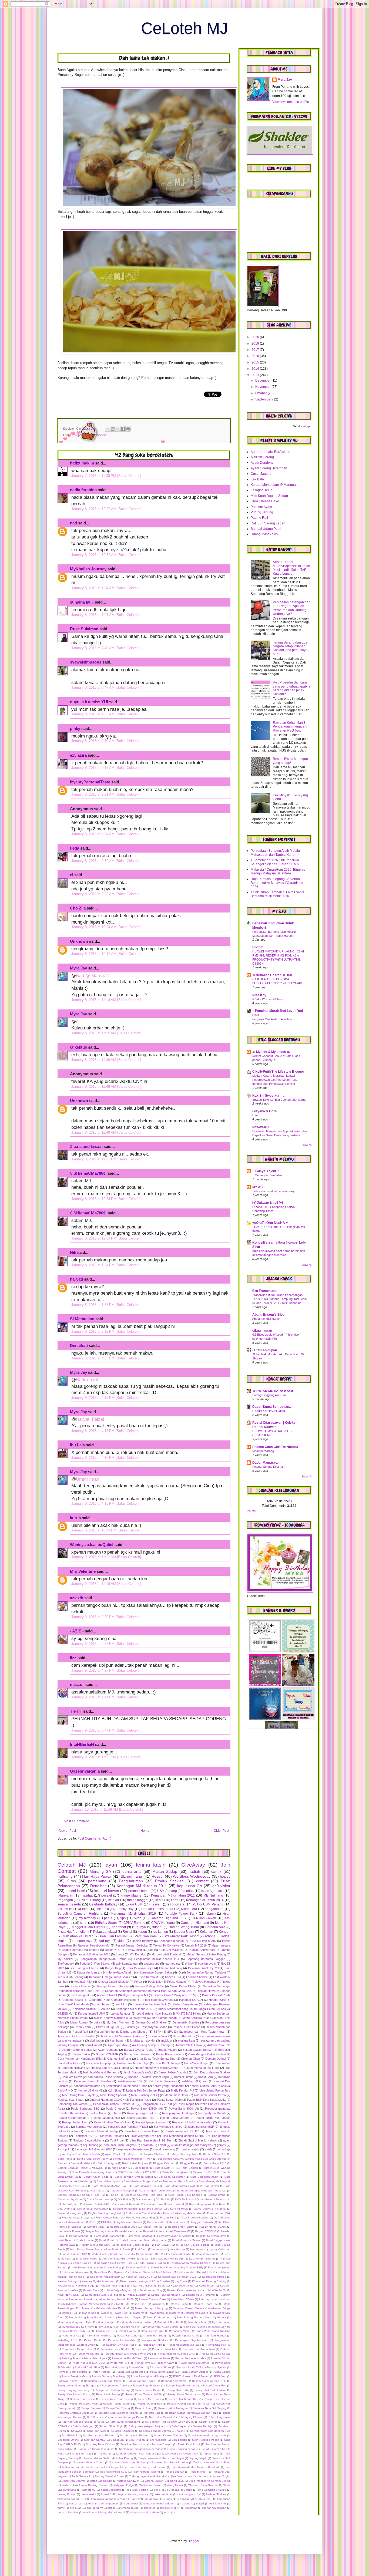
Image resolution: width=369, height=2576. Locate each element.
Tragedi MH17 (198, 2472)
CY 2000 (151, 2172)
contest (202, 1881)
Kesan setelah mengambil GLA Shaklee (145, 2281)
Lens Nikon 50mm (182, 2299)
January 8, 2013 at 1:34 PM (93, 1265)
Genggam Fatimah (201, 2222)
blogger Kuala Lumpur (89, 1927)
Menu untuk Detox (177, 2095)
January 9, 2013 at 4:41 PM (93, 1697)
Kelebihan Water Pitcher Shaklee (151, 2272)
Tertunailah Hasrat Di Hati (272, 975)
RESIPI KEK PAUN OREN (269, 1411)
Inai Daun (141, 2249)
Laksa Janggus (121, 2013)
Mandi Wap (89, 2313)
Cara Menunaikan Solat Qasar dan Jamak (192, 2186)
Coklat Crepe (217, 2195)
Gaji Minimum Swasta (129, 2222)
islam (210, 1914)
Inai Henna (102, 2004)
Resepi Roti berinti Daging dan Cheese (121, 2032)
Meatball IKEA (83, 1982)
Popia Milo (155, 1982)
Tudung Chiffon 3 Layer (95, 1964)
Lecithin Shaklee (197, 1977)
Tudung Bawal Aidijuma (89, 2140)
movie (61, 2508)
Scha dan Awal (96, 2431)
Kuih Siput (114, 2090)
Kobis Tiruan (207, 2286)
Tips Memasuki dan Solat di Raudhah (196, 2467)
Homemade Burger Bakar (155, 1972)
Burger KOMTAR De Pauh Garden (176, 2168)
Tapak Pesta (211, 2454)
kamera (94, 1950)
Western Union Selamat (203, 2485)
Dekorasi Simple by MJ (203, 1968)
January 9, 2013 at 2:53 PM (93, 1644)
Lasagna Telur (261, 490)
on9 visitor (221, 1886)
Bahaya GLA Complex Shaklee (145, 2154)
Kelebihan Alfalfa (137, 2267)
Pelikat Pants (93, 2340)
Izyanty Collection (219, 2249)
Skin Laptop (179, 2440)
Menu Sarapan (107, 2322)
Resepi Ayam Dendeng (177, 2113)
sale (150, 1950)
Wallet (66, 2485)
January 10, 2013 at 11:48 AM (95, 1809)
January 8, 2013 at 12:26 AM (94, 509)
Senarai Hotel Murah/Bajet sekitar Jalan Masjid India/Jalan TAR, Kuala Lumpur (291, 568)
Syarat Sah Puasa (81, 2454)
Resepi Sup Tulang (118, 2408)
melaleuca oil (218, 2503)
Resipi (127, 1932)
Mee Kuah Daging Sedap (269, 496)
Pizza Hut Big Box (108, 2027)
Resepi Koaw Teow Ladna (184, 2394)
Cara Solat (98, 2191)
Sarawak (76, 2431)
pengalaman (214, 1909)
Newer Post (67, 1831)
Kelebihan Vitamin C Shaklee (91, 2009)
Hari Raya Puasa (97, 1876)
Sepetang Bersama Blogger (206, 1959)
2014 (256, 369)
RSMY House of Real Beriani (191, 2376)
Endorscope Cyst (137, 2213)
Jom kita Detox (72, 2077)
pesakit (107, 1895)
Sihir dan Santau (95, 2440)
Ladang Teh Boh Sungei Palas (146, 2090)
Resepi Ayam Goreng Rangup (77, 2385)
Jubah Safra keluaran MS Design (163, 2259)
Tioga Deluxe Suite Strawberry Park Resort (138, 2467)
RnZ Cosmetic (96, 2417)
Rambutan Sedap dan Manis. (103, 2381)
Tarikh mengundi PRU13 (182, 2131)
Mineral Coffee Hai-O (170, 2322)
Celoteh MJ (72, 1865)
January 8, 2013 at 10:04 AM (94, 927)
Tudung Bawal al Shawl (110, 2476)
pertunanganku (81, 1995)
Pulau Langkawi (105, 1932)
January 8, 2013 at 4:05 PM (93, 1358)
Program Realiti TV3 (189, 2367)
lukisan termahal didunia (159, 2503)
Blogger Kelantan (164, 2163)
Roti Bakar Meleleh (161, 2417)
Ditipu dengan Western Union (208, 2204)
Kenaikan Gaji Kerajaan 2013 (177, 2277)
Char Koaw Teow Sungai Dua (156, 2059)
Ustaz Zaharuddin (101, 2481)
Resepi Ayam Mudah (212, 2113)
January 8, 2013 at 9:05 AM (93, 714)
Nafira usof (87, 1380)
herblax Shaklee (216, 2494)
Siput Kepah (137, 2440)
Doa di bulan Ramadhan (93, 2209)
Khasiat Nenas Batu (203, 2086)
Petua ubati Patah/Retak (127, 2358)
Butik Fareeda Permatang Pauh (92, 2172)
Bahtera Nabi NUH (215, 2154)
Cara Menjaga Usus (146, 2186)
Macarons (158, 2304)
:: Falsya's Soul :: (266, 1171)
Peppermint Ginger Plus (77, 2349)
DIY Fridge (124, 2199)
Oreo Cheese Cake (265, 501)
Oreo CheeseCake (152, 2331)
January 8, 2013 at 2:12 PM (93, 1331)
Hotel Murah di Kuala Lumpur (110, 2068)
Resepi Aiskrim (80, 1986)
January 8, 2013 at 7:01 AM (93, 615)
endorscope (152, 1964)
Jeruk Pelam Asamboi (173, 2072)
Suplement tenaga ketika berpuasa (141, 2449)
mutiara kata (186, 2040)
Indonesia (159, 2249)
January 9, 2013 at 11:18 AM (94, 1584)
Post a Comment (76, 1821)
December (263, 380)
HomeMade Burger (196, 2063)
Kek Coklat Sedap (110, 2267)
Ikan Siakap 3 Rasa (197, 2245)
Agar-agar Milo (117, 2045)
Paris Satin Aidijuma (99, 2336)
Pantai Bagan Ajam (169, 2100)
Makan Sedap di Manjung (151, 2308)
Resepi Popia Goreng (174, 2118)
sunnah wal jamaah (214, 2508)
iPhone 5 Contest (129, 2499)
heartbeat (119, 1927)
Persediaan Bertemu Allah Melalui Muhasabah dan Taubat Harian (276, 853)
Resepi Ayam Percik (115, 2385)
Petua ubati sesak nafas (191, 2358)
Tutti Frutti (117, 2140)
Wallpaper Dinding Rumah (91, 2485)
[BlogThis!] (113, 429)
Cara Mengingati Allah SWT (110, 2186)
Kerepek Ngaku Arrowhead (90, 435)
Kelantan (207, 1932)
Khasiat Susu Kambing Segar (76, 2286)
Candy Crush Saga (96, 2177)
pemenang (97, 1881)
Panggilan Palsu (141, 2100)
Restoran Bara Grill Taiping (209, 2408)
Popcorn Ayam (165, 2363)
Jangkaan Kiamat (207, 2254)
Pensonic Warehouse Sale (184, 2345)
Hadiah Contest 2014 (124, 2227)
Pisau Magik (186, 2104)
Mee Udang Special (113, 2095)
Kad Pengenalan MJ (202, 2259)
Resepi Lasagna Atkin (106, 2118)
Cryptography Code (70, 2199)
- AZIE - (77, 1631)
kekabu (167, 2499)
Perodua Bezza (113, 2354)
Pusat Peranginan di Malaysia (150, 2376)
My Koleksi (65, 1959)
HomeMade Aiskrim (120, 1972)
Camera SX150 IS (204, 2172)
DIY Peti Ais (163, 2199)
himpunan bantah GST (72, 2499)
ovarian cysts (207, 1964)
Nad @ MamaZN (93, 976)
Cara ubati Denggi (186, 2191)
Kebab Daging (82, 2263)
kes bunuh (117, 2040)
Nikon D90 (189, 1909)
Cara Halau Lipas (108, 2181)
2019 (256, 344)
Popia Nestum (177, 1982)
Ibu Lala (77, 1445)
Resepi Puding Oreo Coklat (112, 2122)
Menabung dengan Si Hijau (75, 2322)
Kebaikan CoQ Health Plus (115, 2263)
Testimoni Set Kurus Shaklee (76, 2036)
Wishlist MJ (88, 2490)
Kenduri (225, 1932)
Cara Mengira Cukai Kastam (207, 2054)
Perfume (142, 2349)
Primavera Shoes (160, 2367)
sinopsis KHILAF (170, 2508)
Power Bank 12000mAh (194, 2363)
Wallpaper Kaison (150, 2485)
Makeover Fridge (220, 2308)
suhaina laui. (82, 602)
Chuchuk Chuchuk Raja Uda (143, 2195)
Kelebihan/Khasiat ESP (105, 2277)
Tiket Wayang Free (143, 2136)
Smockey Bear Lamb (133, 2444)
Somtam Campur (162, 2444)
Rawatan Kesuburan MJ (94, 1945)
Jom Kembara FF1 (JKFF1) (119, 2259)
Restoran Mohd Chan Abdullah (192, 2122)
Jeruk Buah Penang (71, 1977)
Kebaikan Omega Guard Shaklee (111, 1977)
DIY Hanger (143, 2199)
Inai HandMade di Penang (100, 2072)
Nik (73, 1252)
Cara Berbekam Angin (205, 2177)
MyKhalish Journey (88, 569)
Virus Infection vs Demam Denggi (210, 2481)
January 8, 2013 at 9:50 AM (93, 861)
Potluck (130, 2027)
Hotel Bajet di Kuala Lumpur (76, 2240)
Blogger (193, 2541)
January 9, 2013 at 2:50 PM (93, 1617)
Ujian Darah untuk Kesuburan (188, 2476)
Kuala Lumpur (137, 2295)
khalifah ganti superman (103, 2503)
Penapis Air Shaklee (155, 2340)
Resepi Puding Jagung (118, 2404)
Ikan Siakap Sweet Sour (85, 2249)
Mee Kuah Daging (130, 2317)
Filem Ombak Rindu (108, 2218)
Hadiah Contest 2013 (157, 1909)
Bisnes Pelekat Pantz (216, 1995)
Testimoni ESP (84, 2136)
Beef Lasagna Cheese (84, 1968)
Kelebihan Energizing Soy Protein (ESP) (178, 2267)
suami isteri (75, 1891)
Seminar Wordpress (89, 2127)
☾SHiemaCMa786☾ (88, 1173)
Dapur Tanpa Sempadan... (272, 1407)
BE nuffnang (131, 1876)
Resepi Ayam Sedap (154, 2027)
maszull (77, 1684)
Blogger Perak (189, 2163)
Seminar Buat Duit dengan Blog (210, 2431)
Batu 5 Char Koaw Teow (92, 2159)
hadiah (194, 1871)
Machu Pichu (179, 2304)
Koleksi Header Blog (149, 2290)
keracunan (76, 2503)
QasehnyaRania (85, 1771)
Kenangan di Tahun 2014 (205, 1900)
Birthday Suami (106, 1923)
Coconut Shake (73, 2000)
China (115, 2195)
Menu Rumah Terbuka (85, 2022)
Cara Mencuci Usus (74, 2186)
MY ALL (258, 1187)
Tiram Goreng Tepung (146, 2472)
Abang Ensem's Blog (268, 1315)
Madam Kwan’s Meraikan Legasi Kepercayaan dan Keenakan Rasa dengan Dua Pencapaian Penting (275, 1080)
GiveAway (193, 1865)
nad (73, 523)
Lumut (120, 1954)
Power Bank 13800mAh (147, 2109)
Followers (177, 1904)
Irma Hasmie (177, 2249)
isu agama (152, 2499)
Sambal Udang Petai (266, 529)
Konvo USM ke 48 (90, 2090)
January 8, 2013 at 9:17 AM (93, 768)
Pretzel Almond (114, 2367)
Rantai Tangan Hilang (141, 2381)
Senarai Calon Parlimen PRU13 (128, 2127)
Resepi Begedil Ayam (147, 2385)
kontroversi (131, 2503)
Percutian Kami (146, 1936)
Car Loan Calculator (172, 2177)
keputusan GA (190, 1886)
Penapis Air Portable (122, 2340)
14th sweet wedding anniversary (274, 1191)
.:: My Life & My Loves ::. (271, 1052)
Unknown (79, 941)
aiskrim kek (66, 1909)
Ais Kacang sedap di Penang (151, 2045)
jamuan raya (83, 1941)
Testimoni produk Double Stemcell (83, 2467)
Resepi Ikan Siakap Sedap (112, 2390)
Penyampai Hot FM (218, 2345)
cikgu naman (262, 1331)
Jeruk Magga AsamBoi (138, 2072)
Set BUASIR (70, 2435)
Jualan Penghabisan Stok (150, 2004)
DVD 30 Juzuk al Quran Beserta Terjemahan (203, 2199)
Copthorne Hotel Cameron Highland (112, 2000)
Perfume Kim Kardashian (199, 2349)
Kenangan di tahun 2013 (175, 1941)
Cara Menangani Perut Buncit (175, 2181)
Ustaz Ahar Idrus (184, 2036)
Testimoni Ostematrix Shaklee (128, 2462)
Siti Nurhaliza (158, 2440)
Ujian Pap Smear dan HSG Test (151, 2140)
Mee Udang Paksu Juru (215, 2090)
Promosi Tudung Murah (72, 2372)
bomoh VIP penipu (113, 2494)
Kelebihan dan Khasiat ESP (195, 2272)
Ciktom (258, 947)
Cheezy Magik (67, 2195)
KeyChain (181, 2281)
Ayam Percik (113, 2154)
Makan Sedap (165, 1871)
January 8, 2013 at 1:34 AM (93, 588)
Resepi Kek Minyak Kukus (74, 2394)
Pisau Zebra (83, 2027)
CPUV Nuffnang (163, 1923)
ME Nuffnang (213, 1895)
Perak (138, 1982)
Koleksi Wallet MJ (216, 2290)
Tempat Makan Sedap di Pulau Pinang (108, 2458)
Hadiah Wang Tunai (184, 1927)
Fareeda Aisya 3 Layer (76, 2218)
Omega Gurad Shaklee (151, 2022)
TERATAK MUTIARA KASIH (273, 1391)
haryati (76, 1279)
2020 (256, 337)
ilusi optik (64, 2149)
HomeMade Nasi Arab (108, 2236)
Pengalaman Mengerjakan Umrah (103, 1959)
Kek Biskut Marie (83, 2267)
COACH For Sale (129, 2172)
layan (111, 1865)
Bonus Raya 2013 (215, 2163)
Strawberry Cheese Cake (142, 2131)
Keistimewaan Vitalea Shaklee (191, 2263)
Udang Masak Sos (264, 534)
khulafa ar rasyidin (143, 2040)
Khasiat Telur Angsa (113, 2286)
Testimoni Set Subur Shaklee (170, 2462)
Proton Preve (98, 2113)
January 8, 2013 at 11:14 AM (94, 1000)
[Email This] (108, 429)
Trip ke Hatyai (207, 1991)
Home (145, 1831)
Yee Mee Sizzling (137, 2490)
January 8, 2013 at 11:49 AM (94, 1132)
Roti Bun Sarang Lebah (268, 523)
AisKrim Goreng (262, 457)
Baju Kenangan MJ (135, 1995)
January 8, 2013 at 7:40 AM (93, 648)
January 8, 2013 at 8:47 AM (93, 687)
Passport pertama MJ (186, 2336)
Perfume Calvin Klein (165, 2349)
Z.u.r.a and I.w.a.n (86, 1146)
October (261, 393)
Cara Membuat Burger (138, 2181)
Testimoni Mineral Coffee (89, 2462)
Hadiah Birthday (142, 1941)
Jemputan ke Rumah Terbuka (206, 1972)
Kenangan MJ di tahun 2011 (142, 1886)
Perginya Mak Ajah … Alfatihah (272, 1019)
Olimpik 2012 (104, 2331)
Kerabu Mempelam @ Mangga (273, 485)
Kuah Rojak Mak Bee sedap (103, 2295)
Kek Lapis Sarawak (162, 2081)
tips (123, 1918)
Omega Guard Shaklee (113, 1982)
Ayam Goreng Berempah (269, 468)
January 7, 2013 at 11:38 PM (94, 476)
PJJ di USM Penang (208, 1904)
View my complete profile (291, 102)
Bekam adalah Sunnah (197, 2050)
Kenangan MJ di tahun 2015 (92, 1954)
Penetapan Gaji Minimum (192, 2340)
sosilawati (191, 2508)
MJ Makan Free (136, 2304)
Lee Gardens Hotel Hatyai (153, 2013)
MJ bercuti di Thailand (166, 1954)
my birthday (87, 1918)
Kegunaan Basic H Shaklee (93, 2081)
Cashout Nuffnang (119, 2059)
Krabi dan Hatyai (68, 2295)
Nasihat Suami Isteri (71, 2100)
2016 (256, 356)
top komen (160, 1932)
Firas (72, 1881)
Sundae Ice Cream (89, 2449)
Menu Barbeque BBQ (145, 2095)
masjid (200, 2503)
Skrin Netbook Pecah (205, 2440)
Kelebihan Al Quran (194, 2081)
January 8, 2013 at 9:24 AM (93, 834)
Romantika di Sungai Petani (127, 2417)
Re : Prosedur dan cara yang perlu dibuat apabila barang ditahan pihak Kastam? (292, 688)
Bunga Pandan (118, 2168)
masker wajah (190, 2149)
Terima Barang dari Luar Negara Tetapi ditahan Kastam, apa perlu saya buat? (291, 648)
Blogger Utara (184, 1932)
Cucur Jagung (261, 474)
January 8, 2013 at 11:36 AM (94, 1060)
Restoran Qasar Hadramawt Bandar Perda (192, 2413)
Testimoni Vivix (158, 2036)
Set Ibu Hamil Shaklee (134, 2435)
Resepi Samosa (91, 2408)
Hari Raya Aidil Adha (150, 2231)
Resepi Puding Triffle (150, 1986)
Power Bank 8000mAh (184, 2109)
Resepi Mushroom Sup (184, 2399)
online (189, 1964)
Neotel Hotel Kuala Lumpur (162, 2327)
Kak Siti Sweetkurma (268, 1096)
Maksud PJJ (69, 2313)
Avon (137, 1918)
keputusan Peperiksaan (133, 2149)
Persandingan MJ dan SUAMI (177, 2354)
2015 (256, 362)
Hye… (256, 1115)
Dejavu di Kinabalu (128, 2204)
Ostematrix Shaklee (186, 2022)
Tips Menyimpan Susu (114, 2472)
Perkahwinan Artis (88, 2354)
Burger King (113, 1968)
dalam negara (221, 1945)
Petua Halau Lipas (95, 2358)
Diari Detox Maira (69, 2063)
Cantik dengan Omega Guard (134, 2177)
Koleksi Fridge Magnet (118, 2290)
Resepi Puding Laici (75, 2122)
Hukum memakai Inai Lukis (201, 2068)
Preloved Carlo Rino (87, 2367)
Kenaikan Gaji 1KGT (139, 2277)
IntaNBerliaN (82, 1744)
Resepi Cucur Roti (214, 2385)
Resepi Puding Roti (150, 2404)
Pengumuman (131, 1881)
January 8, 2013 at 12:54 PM (94, 1199)
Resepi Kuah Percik (83, 2399)
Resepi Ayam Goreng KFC (209, 2381)
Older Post (221, 1831)
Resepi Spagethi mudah (151, 2122)
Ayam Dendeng (108, 2050)
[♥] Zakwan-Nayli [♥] (268, 1203)
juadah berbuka (73, 1950)
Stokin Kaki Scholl (189, 2444)
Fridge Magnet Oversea (157, 2000)
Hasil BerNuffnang (166, 2063)
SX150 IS (188, 2422)
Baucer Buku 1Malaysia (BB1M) (175, 1995)
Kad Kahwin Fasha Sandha (105, 2077)
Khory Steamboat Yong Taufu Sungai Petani (187, 2009)
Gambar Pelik (155, 2222)
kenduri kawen (107, 1891)
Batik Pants (65, 2159)
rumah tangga (137, 1900)
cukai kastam (180, 2145)
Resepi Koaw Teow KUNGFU (144, 2394)
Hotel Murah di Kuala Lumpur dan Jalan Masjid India (133, 2240)
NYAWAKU (261, 1127)
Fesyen (156, 1904)
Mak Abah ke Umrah (78, 1936)
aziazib (77, 1598)
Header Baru (217, 2000)
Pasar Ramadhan (128, 2336)
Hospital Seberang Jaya (211, 2236)
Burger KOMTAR (107, 2054)
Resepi (157, 1876)
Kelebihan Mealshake (76, 2272)
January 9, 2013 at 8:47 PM (93, 1730)
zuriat (167, 2512)
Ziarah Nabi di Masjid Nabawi (198, 2140)
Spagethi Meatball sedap (101, 2131)
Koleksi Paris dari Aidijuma (184, 2290)
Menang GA (100, 1871)
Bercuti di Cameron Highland (80, 1914)
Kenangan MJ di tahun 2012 (173, 1895)
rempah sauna (130, 2508)
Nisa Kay (259, 995)
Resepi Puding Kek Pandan (213, 2118)
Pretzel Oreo (137, 2367)
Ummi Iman (88, 1479)
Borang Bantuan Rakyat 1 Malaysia (80, 2168)
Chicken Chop (190, 2059)
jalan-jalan (65, 1895)
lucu (85, 1909)
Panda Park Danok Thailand (213, 2331)
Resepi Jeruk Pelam (148, 2390)
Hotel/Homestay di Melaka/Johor (156, 2068)
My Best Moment (118, 2022)
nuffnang (65, 1876)
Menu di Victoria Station (137, 2322)
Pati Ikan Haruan (215, 2336)
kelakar (114, 1900)
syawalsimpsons (86, 662)
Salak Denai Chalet (183, 1986)
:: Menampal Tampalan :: (268, 1175)
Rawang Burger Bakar (142, 2113)
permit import (93, 2045)
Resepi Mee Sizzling (151, 2399)
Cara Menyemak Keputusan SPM (80, 2059)
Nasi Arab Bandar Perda (210, 2095)
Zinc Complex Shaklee (212, 2490)
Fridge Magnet (131, 1895)
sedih (159, 1900)
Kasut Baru (206, 2077)
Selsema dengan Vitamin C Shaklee (162, 2431)
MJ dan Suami (207, 1941)
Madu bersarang (263, 1451)
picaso (112, 2508)
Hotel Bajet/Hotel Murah (73, 2004)
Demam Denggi (215, 2059)
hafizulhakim (82, 463)
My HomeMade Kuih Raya (78, 2327)
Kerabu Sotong (67, 2281)
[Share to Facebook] (123, 429)
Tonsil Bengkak (175, 2472)
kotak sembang (165, 2149)
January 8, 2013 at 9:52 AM (93, 894)
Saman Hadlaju (203, 2426)
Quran (117, 2113)
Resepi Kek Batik (178, 2390)
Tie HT (76, 1711)
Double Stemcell (152, 2209)
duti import (97, 2040)
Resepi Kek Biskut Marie (210, 2390)
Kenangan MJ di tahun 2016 (134, 1914)
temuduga (224, 2149)
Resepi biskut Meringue (173, 2408)
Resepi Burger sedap (72, 2118)
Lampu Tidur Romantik (201, 2295)
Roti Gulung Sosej (219, 2417)
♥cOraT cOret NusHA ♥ (270, 1223)
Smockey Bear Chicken (100, 2444)
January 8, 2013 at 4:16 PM (93, 1458)
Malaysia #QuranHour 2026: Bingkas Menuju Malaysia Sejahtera (278, 871)
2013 (256, 375)
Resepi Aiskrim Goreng (113, 1986)
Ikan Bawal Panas (167, 2245)
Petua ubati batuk (159, 2358)
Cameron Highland (195, 1923)
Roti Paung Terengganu (125, 2422)
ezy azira (78, 755)
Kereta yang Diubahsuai (168, 2086)
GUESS (106, 2222)
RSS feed (220, 2376)
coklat (162, 2145)
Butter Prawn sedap (169, 2054)
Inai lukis (121, 2004)
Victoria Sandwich (128, 2481)
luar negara (172, 1964)
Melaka (221, 2317)
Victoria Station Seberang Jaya (164, 2481)
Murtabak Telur (198, 2322)
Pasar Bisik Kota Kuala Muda (206, 2100)
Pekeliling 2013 (68, 2340)
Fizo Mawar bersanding (140, 2218)
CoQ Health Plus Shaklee (185, 2195)
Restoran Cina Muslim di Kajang (118, 2413)
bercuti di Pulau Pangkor (120, 2145)
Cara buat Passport (122, 2191)
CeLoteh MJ (185, 28)
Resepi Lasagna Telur (140, 2118)
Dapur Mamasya (265, 1463)
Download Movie (178, 2209)
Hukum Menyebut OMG (95, 2245)
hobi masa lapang (102, 2499)
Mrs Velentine (83, 1571)
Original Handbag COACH (107, 2100)
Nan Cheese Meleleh (127, 2327)
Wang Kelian (175, 2485)
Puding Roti (259, 518)
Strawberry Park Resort (181, 1936)
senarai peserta (69, 1904)
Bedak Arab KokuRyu (171, 2159)
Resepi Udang (144, 2408)
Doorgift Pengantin (125, 2209)
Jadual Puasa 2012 (74, 2254)
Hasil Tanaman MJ (179, 2231)
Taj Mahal (104, 2454)
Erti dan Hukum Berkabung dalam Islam (177, 2213)
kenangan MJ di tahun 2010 (195, 2499)
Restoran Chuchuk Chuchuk (75, 2413)
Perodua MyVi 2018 (141, 2354)
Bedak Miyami (168, 2050)
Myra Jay (90, 429)
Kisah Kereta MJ (149, 1977)
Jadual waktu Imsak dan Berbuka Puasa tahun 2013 (126, 2254)
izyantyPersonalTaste (90, 782)
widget (307, 426)
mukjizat (167, 2040)
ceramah (147, 2145)
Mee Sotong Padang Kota (194, 2317)
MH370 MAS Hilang (189, 2013)
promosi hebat (139, 1891)
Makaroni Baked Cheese (188, 2308)
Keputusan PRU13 (214, 2277)
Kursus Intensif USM (92, 2013)
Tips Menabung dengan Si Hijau (184, 2136)
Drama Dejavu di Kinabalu (210, 2209)
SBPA (157, 2032)
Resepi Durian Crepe (186, 2027)
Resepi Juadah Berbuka (131, 1945)
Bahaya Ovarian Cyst (138, 2050)
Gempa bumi (177, 2222)
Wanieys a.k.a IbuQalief (92, 1545)
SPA (170, 2032)
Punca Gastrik (222, 2372)
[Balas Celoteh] (129, 476)
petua (108, 1918)
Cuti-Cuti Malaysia (171, 1950)
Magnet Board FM (206, 2304)
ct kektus (78, 1047)
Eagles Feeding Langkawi (104, 2213)
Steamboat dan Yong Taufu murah (202, 2032)
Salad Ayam (180, 2426)
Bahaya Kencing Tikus (184, 2154)
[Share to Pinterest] (128, 429)
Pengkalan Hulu (152, 2345)
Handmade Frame (69, 2231)
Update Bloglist (221, 2476)
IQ (179, 1972)
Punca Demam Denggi (194, 2372)
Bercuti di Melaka (82, 2163)
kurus (75, 1518)
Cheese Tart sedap (214, 2191)
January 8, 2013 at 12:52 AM (94, 555)
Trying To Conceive (166, 1945)
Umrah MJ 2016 (196, 1945)
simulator (149, 2508)
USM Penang (167, 1891)
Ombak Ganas (127, 2331)
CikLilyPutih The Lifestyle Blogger (278, 1072)
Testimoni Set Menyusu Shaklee (121, 2036)
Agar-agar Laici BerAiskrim (270, 452)
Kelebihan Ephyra (219, 2267)
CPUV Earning (134, 1923)
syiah (208, 2149)
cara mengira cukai (189, 2494)
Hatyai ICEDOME (206, 2231)
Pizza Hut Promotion (73, 1932)
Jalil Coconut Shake (178, 2254)
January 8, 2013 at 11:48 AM (94, 1087)
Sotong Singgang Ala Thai (269, 1395)
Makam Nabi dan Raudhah (113, 2308)
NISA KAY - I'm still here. (268, 999)
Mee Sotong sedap (164, 2018)
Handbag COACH (191, 2000)
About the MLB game (266, 1319)
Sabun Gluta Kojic (111, 2426)
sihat (84, 1923)
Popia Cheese (115, 2109)
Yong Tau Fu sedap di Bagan (173, 2490)
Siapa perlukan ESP (201, 2127)
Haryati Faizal (90, 1419)
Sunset (110, 2449)
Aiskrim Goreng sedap (77, 2050)
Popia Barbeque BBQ (85, 2109)
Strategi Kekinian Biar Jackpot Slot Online (279, 1100)
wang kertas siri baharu (144, 2512)
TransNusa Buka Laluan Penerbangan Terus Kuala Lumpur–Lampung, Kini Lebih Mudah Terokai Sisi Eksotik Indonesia (279, 1299)
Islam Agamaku (212, 1891)
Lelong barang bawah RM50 (116, 2299)
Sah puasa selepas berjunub (147, 2426)
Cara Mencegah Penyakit (215, 2181)
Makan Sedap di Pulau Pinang (206, 1954)
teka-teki (103, 1909)
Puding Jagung (262, 512)
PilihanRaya (143, 2363)
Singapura (117, 2440)
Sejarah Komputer (123, 2431)
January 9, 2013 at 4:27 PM (93, 1670)
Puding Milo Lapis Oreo (130, 2372)
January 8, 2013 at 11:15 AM (94, 1033)
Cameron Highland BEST (169, 1918)
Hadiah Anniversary (202, 1950)
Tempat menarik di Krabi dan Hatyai (161, 2458)
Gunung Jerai (96, 2227)
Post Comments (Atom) (94, 1838)
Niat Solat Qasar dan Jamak (202, 2327)
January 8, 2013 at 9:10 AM (93, 741)
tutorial (157, 1927)
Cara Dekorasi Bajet (140, 1968)
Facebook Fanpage (99, 2063)
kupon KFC (113, 1950)
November (263, 387)
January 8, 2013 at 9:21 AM (93, 794)
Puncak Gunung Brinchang (109, 2376)
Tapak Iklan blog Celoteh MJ (180, 2454)
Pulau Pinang (91, 1900)
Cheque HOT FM (93, 2195)
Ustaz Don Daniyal (73, 2481)
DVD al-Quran (71, 2204)
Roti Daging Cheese (190, 2417)
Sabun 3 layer (208, 2422)
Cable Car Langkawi (175, 2172)
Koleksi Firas (91, 2290)
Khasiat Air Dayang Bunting (209, 2281)
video (122, 1941)
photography (95, 2508)
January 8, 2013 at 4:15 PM (93, 1398)
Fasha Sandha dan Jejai (133, 2063)
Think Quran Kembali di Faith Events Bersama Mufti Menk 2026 (277, 894)
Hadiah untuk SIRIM (181, 2227)
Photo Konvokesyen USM (88, 2363)
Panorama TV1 (71, 2336)
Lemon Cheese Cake (152, 2299)
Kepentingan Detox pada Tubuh (127, 2086)
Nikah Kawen (206, 1918)
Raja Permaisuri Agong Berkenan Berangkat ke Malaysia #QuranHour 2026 (277, 883)
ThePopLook (66, 1964)
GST (93, 2222)
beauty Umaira (67, 2494)
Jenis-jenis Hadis (86, 2259)
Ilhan (175, 1900)
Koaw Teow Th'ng (182, 2286)
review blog (134, 1950)
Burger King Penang (137, 2054)
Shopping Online (68, 2440)
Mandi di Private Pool (115, 2313)
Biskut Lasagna (107, 2163)
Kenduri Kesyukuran (87, 2086)
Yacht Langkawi (111, 2490)
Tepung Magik (198, 2458)
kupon (142, 1932)
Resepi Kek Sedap (108, 2394)
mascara (185, 2503)
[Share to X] (118, 429)
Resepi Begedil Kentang (182, 2385)
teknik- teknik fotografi (97, 2512)
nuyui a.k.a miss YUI (89, 702)
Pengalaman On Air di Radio (119, 2345)
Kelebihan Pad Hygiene (109, 2272)
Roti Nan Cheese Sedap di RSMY (83, 2422)
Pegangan (65, 1900)
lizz (73, 1658)
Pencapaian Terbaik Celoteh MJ (114, 2104)
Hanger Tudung (95, 2231)
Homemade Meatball (139, 2236)
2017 (256, 350)
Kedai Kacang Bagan (152, 2263)
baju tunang (90, 2145)
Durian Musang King (70, 2213)
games (221, 2145)
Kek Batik (258, 479)
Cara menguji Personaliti (154, 2191)
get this (251, 1511)
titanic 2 (120, 2512)
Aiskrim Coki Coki (219, 2045)
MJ (118, 2304)
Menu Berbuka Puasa (197, 2018)
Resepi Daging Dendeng (73, 2390)
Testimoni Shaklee (112, 2136)
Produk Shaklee (169, 1881)
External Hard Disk (219, 2213)
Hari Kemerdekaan (121, 2231)
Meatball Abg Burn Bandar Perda (91, 2317)
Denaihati (79, 1346)
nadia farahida (83, 490)
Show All (307, 1145)
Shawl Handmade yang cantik (207, 2435)
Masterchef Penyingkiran (149, 2313)
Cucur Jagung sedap (100, 2199)
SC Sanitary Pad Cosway (161, 2422)
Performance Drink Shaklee (114, 2349)
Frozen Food (168, 2218)
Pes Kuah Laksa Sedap (216, 2354)
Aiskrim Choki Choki (189, 2045)
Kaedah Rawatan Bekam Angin (148, 2077)
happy (225, 1876)
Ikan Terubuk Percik (118, 2249)
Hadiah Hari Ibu (153, 2227)
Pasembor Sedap (156, 2336)
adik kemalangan (127, 1964)
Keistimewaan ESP (130, 2081)
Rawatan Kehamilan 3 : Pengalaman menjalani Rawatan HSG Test (290, 727)
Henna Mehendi (79, 2236)
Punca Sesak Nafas (74, 2376)
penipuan (76, 2508)
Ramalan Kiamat (68, 2381)
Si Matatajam (82, 1319)
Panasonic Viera (179, 2331)
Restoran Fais (151, 2413)
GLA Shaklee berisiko (195, 2218)
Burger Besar (141, 2168)
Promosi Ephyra (216, 2367)
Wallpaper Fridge (124, 2485)
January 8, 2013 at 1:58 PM (93, 1305)
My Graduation (221, 2322)
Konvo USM (173, 1977)
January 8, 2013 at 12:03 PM (94, 1159)
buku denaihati (163, 2494)
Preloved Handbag (204, 1982)
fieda (75, 848)
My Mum (104, 2327)
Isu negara (197, 2249)
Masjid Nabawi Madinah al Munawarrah (120, 2018)
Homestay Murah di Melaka (174, 2236)
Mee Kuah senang (159, 2317)
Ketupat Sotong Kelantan (268, 1467)
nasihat (87, 1895)
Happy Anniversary (90, 1972)
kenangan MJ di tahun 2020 (94, 2149)
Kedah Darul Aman (185, 2004)
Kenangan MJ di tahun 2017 (134, 2009)
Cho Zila (78, 908)
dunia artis (132, 1871)
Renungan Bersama (174, 2381)
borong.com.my (139, 2494)
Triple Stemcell (81, 2476)
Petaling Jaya (70, 2358)
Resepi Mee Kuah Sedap (117, 2399)
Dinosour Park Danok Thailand (165, 2204)
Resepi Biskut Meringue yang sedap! (290, 761)
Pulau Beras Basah (162, 2372)
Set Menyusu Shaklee (168, 2127)
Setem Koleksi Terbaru (168, 2435)
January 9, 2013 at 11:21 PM (94, 1757)
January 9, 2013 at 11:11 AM (94, 1557)
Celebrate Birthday (103, 1904)
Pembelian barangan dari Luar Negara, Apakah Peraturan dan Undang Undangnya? (292, 608)
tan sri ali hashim (68, 2512)
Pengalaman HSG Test (157, 2104)
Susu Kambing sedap (182, 2449)
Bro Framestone (265, 1291)
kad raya (105, 1941)
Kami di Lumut (183, 2077)
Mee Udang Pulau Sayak (78, 2095)
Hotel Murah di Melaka (186, 2240)
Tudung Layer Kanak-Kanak (147, 2476)
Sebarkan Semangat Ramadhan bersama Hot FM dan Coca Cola (148, 1991)
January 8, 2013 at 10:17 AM (94, 954)
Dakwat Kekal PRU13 (98, 2204)
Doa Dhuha (65, 2209)
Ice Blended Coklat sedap (133, 2245)
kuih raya (139, 1927)
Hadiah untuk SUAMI (213, 2227)
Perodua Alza (215, 1927)
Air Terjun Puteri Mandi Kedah (81, 2154)
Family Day (125, 1909)
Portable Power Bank (181, 1914)
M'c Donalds (138, 1954)
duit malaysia (203, 2145)
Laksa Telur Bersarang (166, 2295)
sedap (189, 1891)
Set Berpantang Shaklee (99, 2435)
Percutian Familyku (114, 1936)
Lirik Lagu (205, 2299)
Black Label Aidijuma (135, 2163)
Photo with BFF (120, 2363)
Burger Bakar (81, 2054)
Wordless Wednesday (192, 1876)
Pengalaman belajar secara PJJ (157, 1959)
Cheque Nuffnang (171, 1968)
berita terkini (88, 2494)
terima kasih (151, 1865)
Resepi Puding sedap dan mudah (189, 2404)
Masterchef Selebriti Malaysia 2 (189, 2313)
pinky (75, 728)
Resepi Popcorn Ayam (83, 2404)
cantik (216, 1871)
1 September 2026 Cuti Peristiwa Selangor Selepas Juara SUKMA (275, 862)
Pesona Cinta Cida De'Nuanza (275, 1447)
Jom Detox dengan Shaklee (212, 2072)
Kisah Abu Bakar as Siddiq (148, 2286)
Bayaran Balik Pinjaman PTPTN (132, 2159)
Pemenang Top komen (73, 2104)
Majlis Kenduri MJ (182, 2090)
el (72, 875)
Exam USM (134, 1904)
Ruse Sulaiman (85, 629)
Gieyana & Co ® (264, 1111)
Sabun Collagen (83, 2426)
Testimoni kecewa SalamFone (212, 2462)
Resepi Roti (80, 2032)
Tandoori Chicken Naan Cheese (136, 2454)
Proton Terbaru (101, 2372)
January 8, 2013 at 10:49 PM (94, 1530)
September (264, 399)
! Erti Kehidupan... (266, 1350)
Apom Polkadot (107, 1995)
